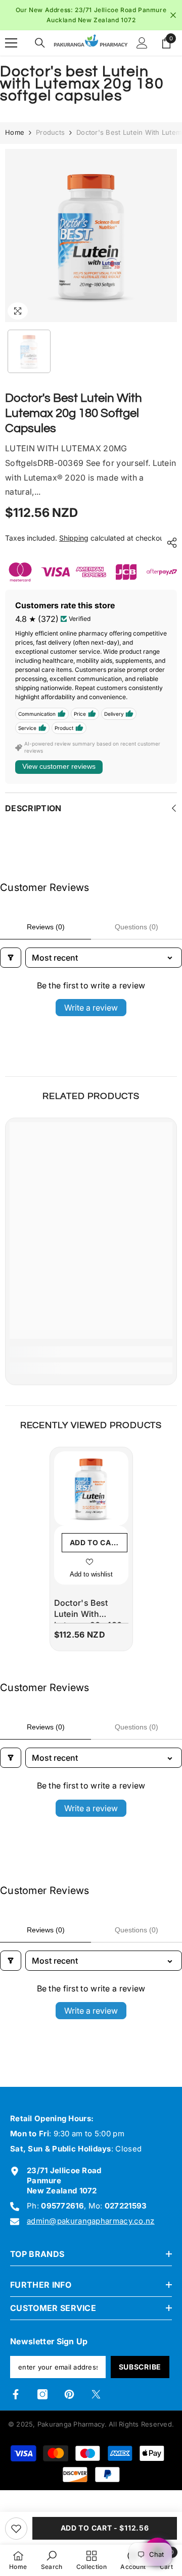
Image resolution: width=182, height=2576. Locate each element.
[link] (91, 1360)
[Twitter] (96, 2403)
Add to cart (96, 1551)
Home (15, 141)
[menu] (11, 51)
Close (173, 19)
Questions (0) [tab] (136, 935)
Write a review (91, 1017)
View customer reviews (59, 775)
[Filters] (11, 966)
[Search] (40, 51)
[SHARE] (169, 551)
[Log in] (142, 51)
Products (50, 141)
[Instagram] (42, 2403)
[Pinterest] (69, 2403)
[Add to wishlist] (16, 2529)
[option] (91, 244)
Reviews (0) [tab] (46, 935)
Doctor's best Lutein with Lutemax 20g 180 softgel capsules (88, 1619)
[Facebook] (16, 2403)
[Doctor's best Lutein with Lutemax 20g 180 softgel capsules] (91, 1497)
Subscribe (140, 2376)
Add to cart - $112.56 (105, 2528)
